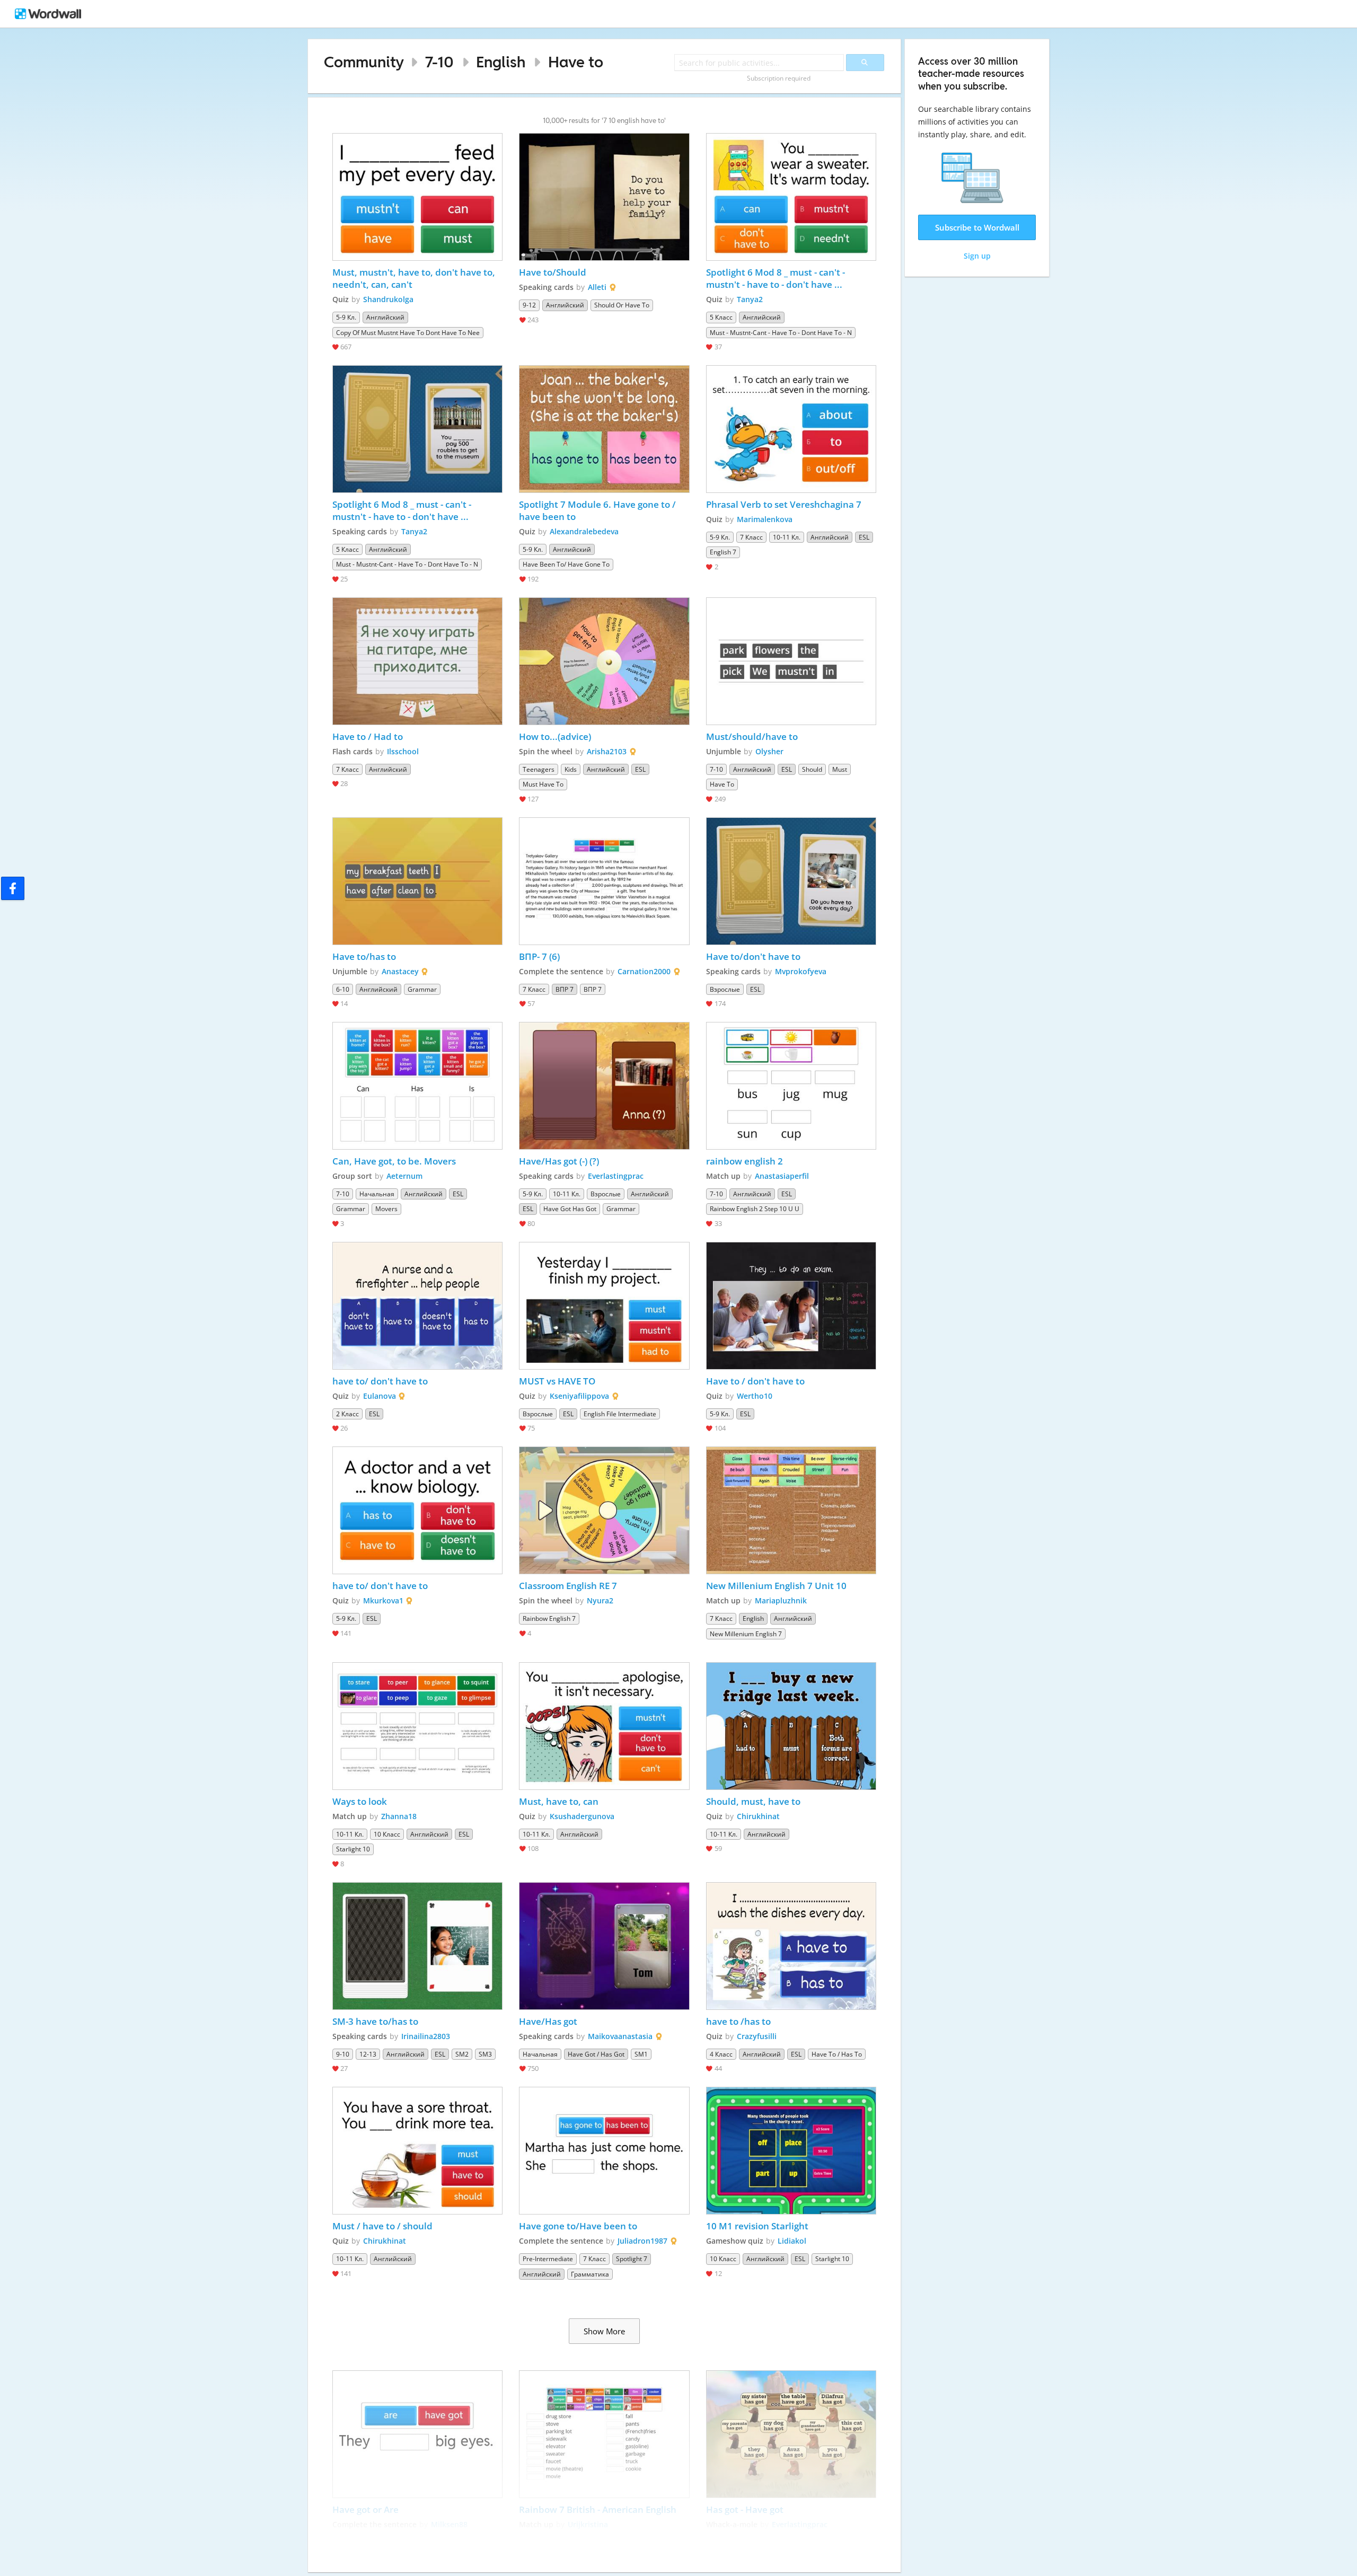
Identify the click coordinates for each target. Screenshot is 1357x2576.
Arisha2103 (607, 751)
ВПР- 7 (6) (539, 956)
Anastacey (400, 971)
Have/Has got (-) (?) (559, 1161)
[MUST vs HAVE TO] (604, 1306)
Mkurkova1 (383, 1600)
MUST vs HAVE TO (557, 1381)
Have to (576, 62)
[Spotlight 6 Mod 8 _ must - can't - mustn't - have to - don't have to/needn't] (791, 197)
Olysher (769, 751)
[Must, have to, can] (604, 1726)
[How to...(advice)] (604, 661)
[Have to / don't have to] (791, 1306)
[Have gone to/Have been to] (604, 2151)
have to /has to (738, 2021)
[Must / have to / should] (418, 2151)
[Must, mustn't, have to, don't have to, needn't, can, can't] (418, 197)
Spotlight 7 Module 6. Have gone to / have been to (598, 510)
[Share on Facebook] (13, 888)
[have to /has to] (791, 1946)
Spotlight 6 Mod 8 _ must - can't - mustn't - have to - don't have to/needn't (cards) (403, 510)
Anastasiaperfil (782, 1176)
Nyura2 (600, 1600)
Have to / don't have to (755, 1381)
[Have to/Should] (604, 197)
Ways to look (360, 1801)
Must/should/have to (752, 736)
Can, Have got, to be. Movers (394, 1161)
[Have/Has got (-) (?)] (604, 1086)
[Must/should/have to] (791, 661)
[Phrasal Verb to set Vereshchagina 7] (791, 429)
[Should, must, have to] (791, 1726)
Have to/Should (553, 272)
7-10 (439, 62)
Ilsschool (403, 751)
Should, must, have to (753, 1801)
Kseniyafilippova (579, 1396)
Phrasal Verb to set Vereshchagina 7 (784, 504)
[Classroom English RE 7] (604, 1510)
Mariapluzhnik (781, 1600)
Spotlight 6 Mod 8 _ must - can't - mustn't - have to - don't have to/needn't (777, 278)
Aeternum (404, 1176)
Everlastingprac (616, 1176)
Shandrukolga (388, 299)
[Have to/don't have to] (791, 881)
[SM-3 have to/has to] (418, 1946)
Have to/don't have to (753, 956)
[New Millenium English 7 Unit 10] (791, 1510)
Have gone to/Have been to (578, 2226)
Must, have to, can (559, 1801)
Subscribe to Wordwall (977, 227)
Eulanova (380, 1396)
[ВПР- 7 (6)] (604, 881)
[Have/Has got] (604, 1946)
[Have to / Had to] (418, 661)
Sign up (977, 256)
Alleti (597, 287)
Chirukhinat (758, 1816)
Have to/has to (364, 956)
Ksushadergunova (582, 1816)
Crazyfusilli (757, 2036)
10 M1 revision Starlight (757, 2226)
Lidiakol (792, 2241)
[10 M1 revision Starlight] (791, 2151)
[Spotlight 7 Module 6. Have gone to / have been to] (604, 429)
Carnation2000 (644, 971)
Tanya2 (750, 299)
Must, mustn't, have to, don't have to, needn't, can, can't (415, 278)
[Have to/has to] (418, 881)
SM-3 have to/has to (375, 2021)
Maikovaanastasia (620, 2036)
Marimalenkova (765, 519)
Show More (604, 2331)
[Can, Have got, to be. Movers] (418, 1086)
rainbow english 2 (744, 1161)
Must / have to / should (382, 2226)
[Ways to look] (418, 1726)
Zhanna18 (399, 1816)
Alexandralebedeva (584, 531)
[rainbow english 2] (791, 1086)
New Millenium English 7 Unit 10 (776, 1586)
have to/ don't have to (381, 1381)
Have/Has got (548, 2021)
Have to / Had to (368, 736)
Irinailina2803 (426, 2036)
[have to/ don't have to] (418, 1306)
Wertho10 (755, 1396)
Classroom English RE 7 (568, 1586)
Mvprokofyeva (801, 971)
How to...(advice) (555, 736)
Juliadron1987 (642, 2241)
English (501, 62)
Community (364, 62)
